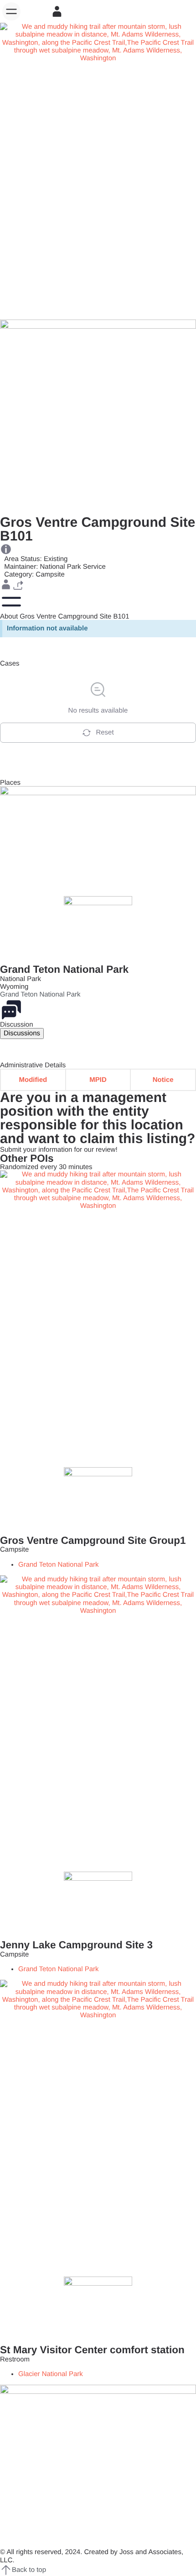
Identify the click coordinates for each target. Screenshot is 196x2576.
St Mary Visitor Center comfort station (92, 2350)
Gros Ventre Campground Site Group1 (93, 1540)
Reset (105, 732)
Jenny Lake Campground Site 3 (76, 1945)
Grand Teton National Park (64, 969)
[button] (11, 11)
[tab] (22, 1033)
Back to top (29, 2570)
